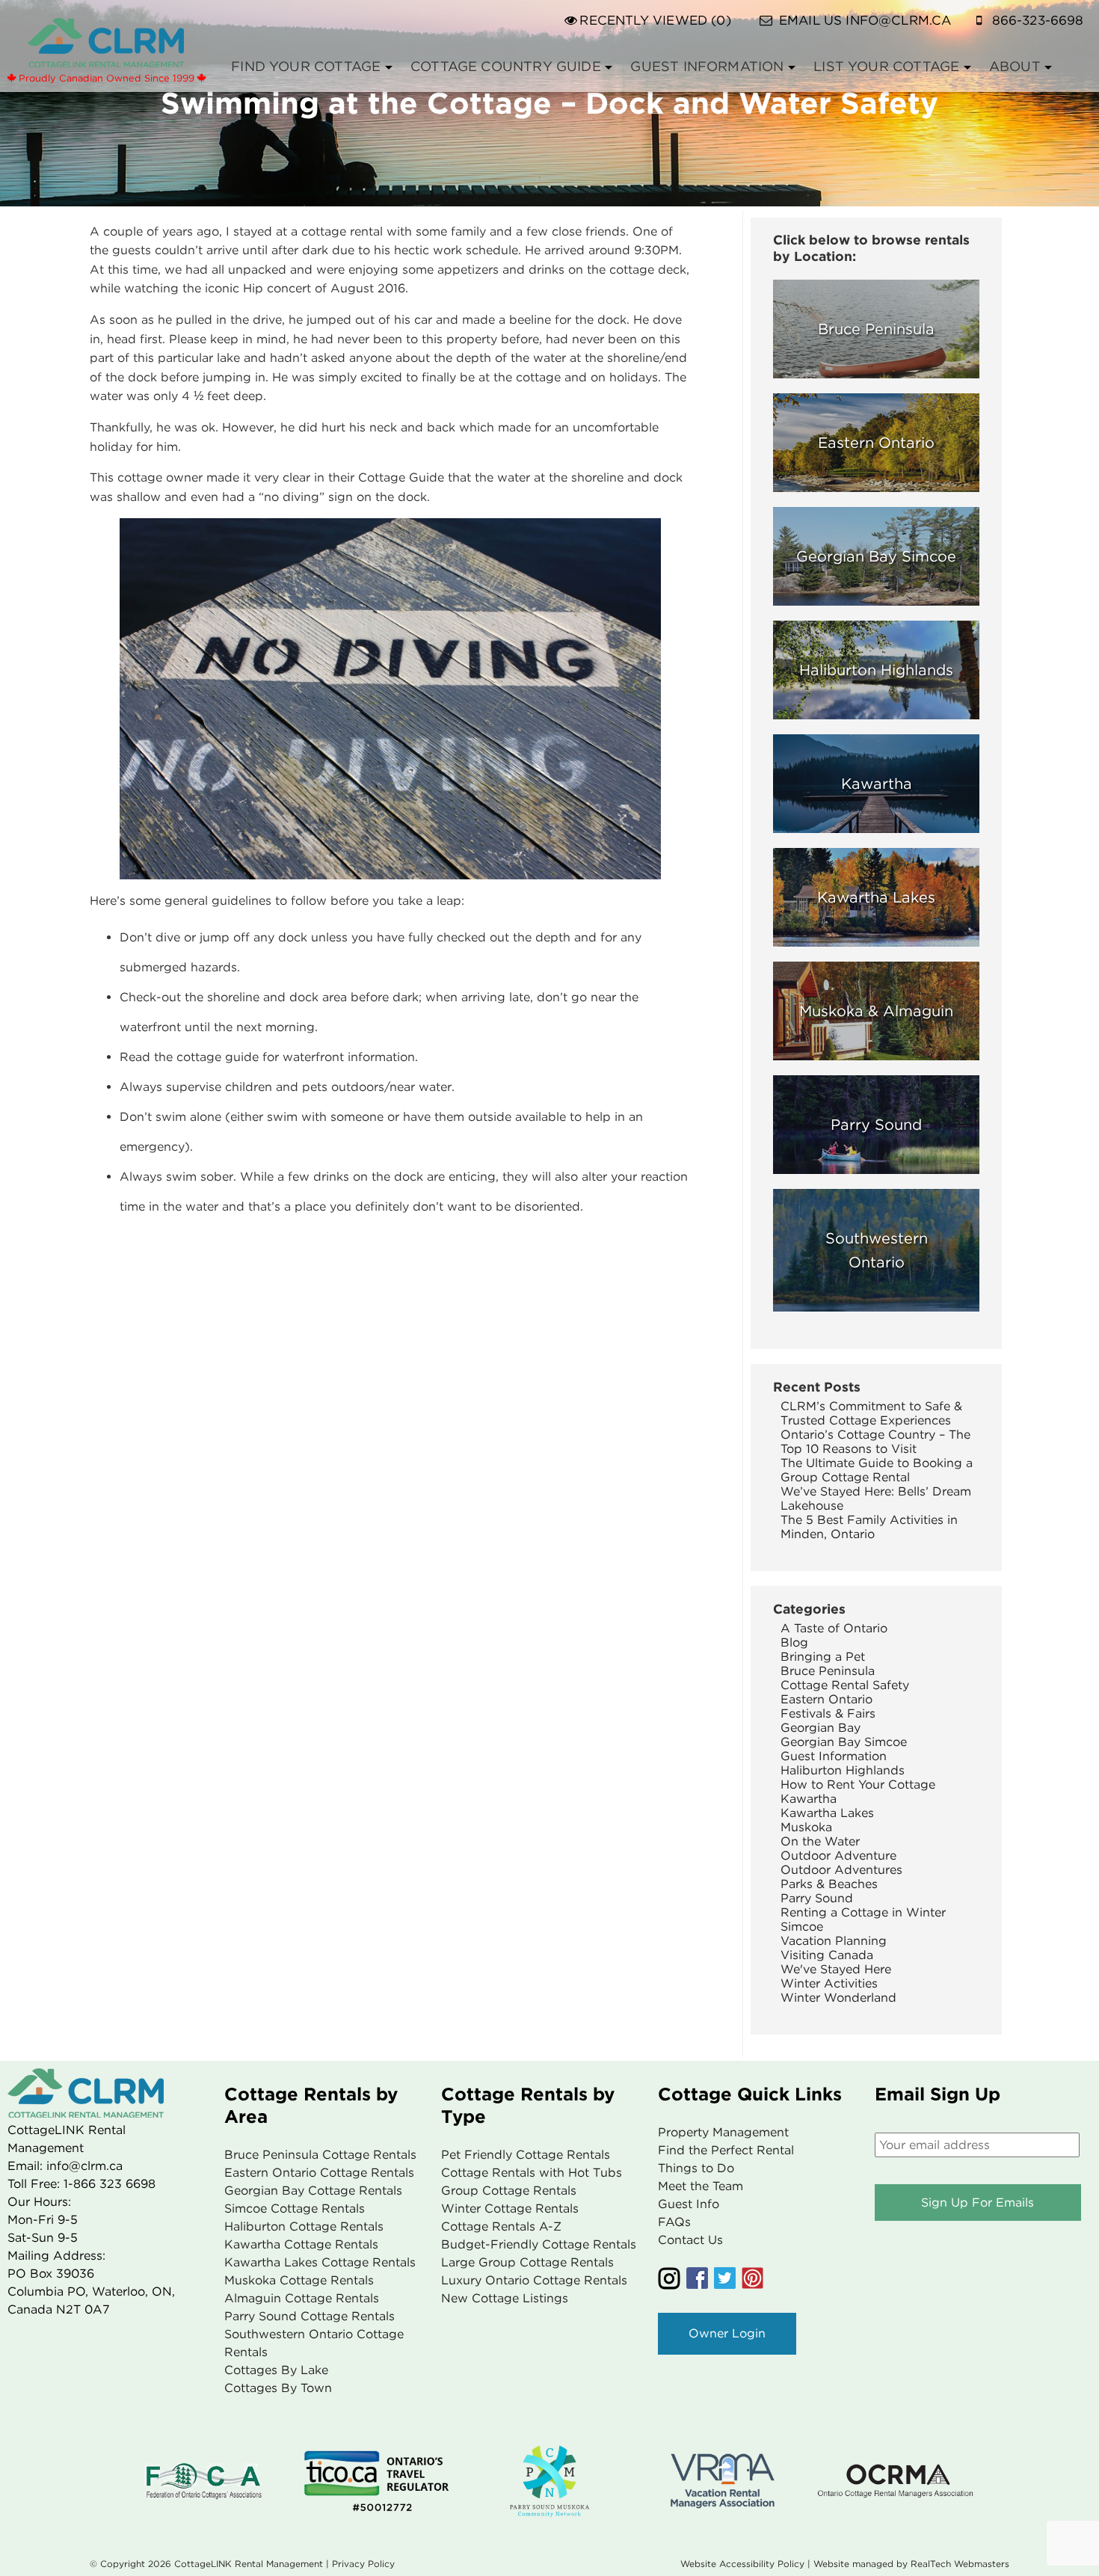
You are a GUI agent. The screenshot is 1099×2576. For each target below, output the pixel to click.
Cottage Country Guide (506, 66)
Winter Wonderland (838, 1998)
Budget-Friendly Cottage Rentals (539, 2244)
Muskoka (806, 1827)
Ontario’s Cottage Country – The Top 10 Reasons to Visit (875, 1442)
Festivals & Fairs (828, 1713)
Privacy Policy (363, 2564)
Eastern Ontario (826, 1699)
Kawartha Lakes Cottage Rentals (320, 2262)
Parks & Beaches (829, 1884)
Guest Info (689, 2204)
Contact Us (690, 2240)
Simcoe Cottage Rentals (295, 2208)
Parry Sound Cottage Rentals (310, 2316)
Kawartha (809, 1799)
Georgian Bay (821, 1728)
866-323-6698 (1038, 20)
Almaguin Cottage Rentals (302, 2298)
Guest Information (707, 66)
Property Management (723, 2132)
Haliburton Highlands (843, 1770)
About (1015, 66)
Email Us (865, 20)
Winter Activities (829, 1983)
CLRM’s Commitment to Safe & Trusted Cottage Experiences (871, 1413)
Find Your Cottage (306, 66)
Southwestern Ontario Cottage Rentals (314, 2343)
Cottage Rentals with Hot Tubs (532, 2173)
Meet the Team (701, 2186)
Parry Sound (817, 1898)
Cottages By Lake (276, 2370)
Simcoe (802, 1927)
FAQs (674, 2222)
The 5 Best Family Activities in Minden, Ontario (869, 1527)
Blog (794, 1642)
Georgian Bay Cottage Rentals (313, 2191)
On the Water (820, 1841)
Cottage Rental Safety (845, 1685)
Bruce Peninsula (828, 1671)
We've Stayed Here (836, 1969)
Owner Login (727, 2333)
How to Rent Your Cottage (858, 1785)
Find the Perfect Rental (726, 2150)
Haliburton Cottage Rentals (304, 2226)
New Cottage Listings (505, 2298)
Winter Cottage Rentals (510, 2208)
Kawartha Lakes (827, 1813)
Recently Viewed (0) (655, 20)
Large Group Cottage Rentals (527, 2262)
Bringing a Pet (823, 1657)
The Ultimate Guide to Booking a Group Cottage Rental (877, 1470)
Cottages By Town (278, 2388)
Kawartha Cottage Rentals (301, 2244)
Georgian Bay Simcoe (844, 1742)
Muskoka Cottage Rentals (299, 2280)
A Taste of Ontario (834, 1628)
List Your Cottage (886, 66)
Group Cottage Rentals (509, 2191)
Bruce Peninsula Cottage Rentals (320, 2155)
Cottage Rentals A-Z (501, 2226)
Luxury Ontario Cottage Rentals (534, 2280)
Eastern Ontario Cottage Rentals (319, 2173)
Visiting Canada (827, 1955)
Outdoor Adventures (841, 1870)
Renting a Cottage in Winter (863, 1912)
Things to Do (696, 2168)
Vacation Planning (834, 1941)
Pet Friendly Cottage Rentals (526, 2155)
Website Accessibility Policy (742, 2564)
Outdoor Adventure (838, 1856)
